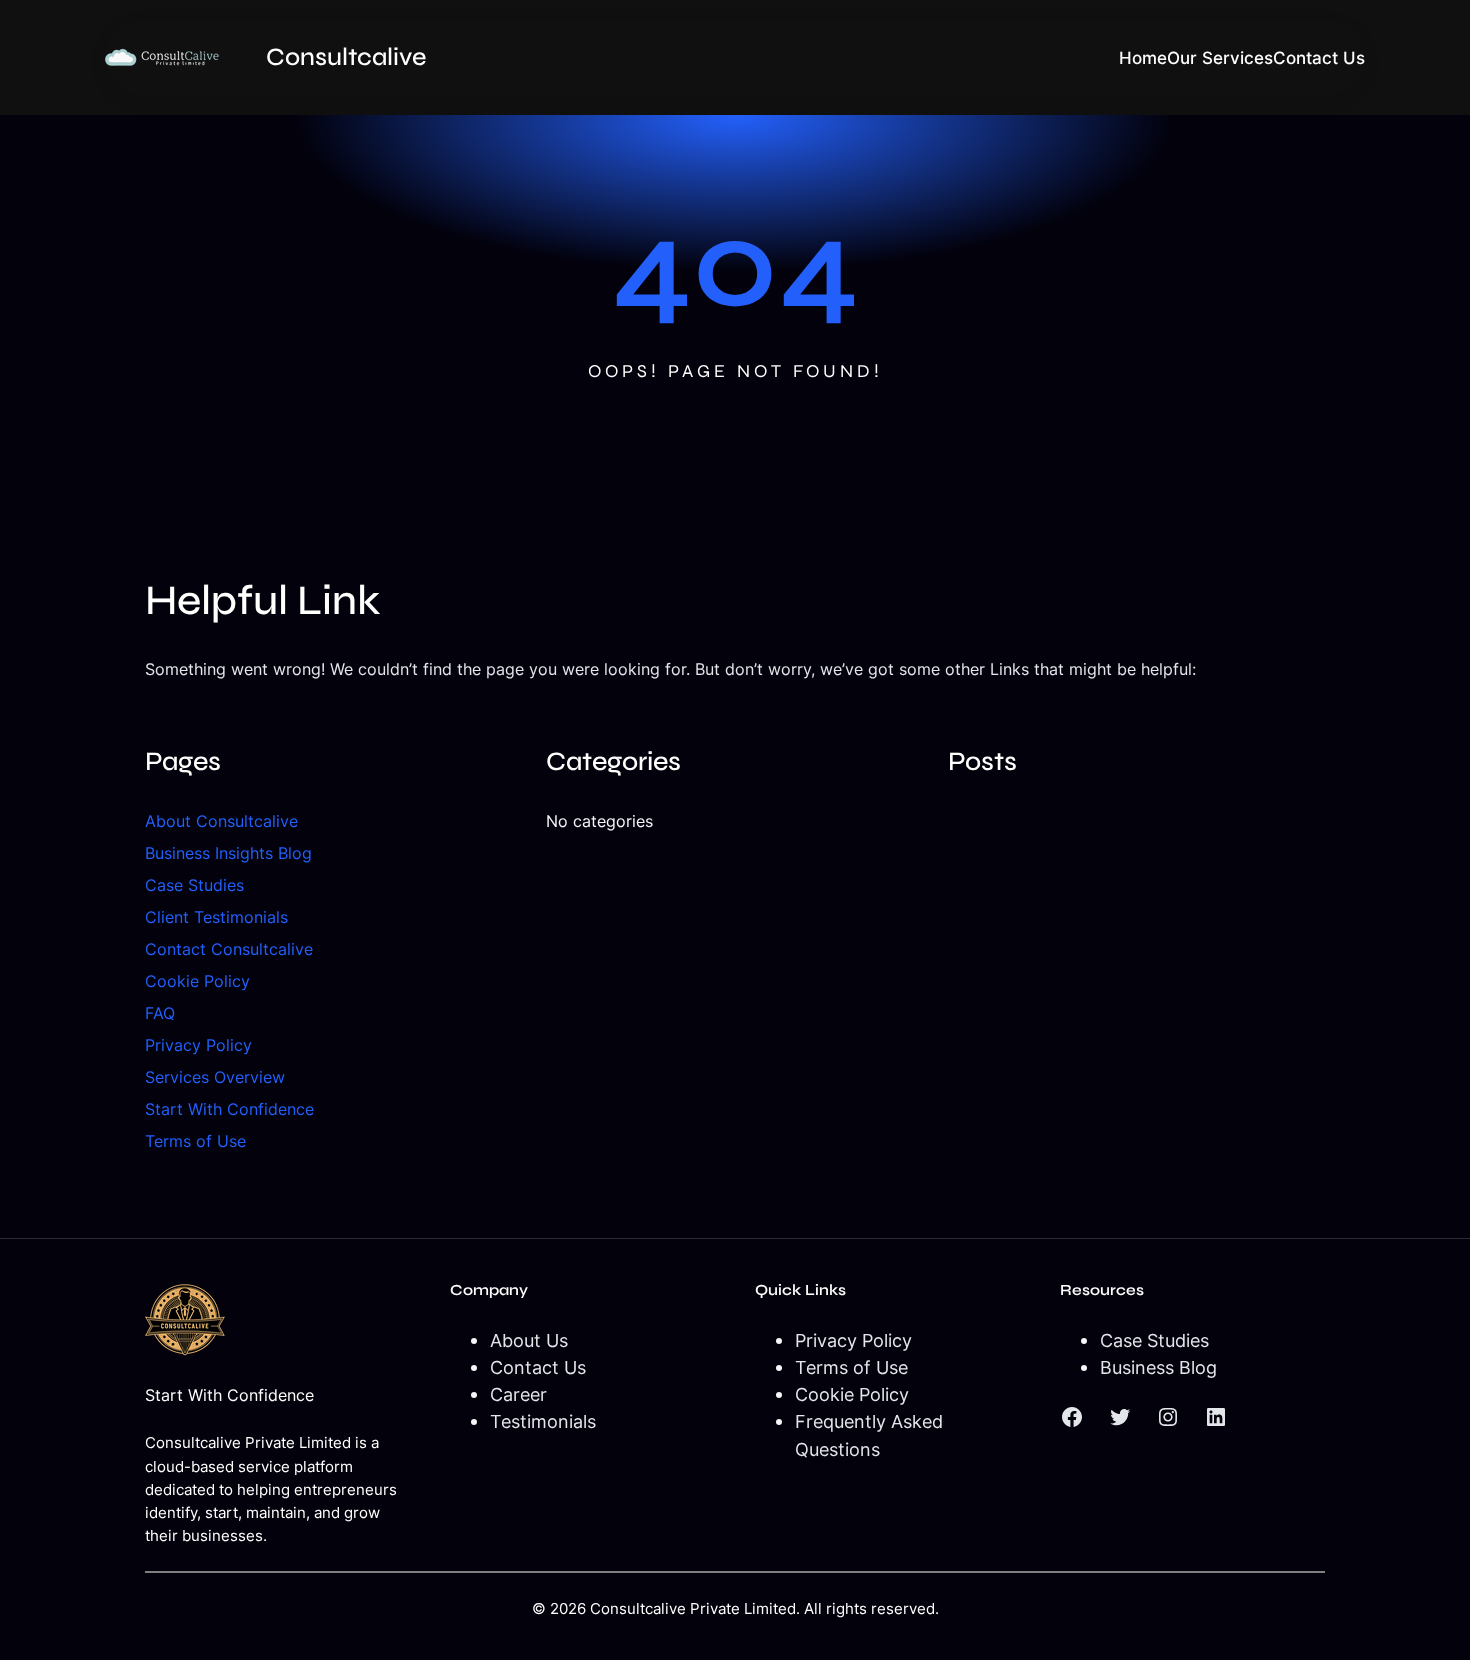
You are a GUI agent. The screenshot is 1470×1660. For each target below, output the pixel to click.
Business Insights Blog (228, 853)
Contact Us (538, 1367)
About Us (529, 1340)
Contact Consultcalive (229, 949)
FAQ (160, 1013)
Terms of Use (195, 1141)
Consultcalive (346, 57)
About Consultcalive (221, 821)
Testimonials (543, 1421)
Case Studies (194, 885)
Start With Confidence (229, 1109)
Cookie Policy (197, 981)
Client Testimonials (216, 917)
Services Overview (215, 1077)
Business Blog (1158, 1367)
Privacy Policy (198, 1045)
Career (518, 1394)
